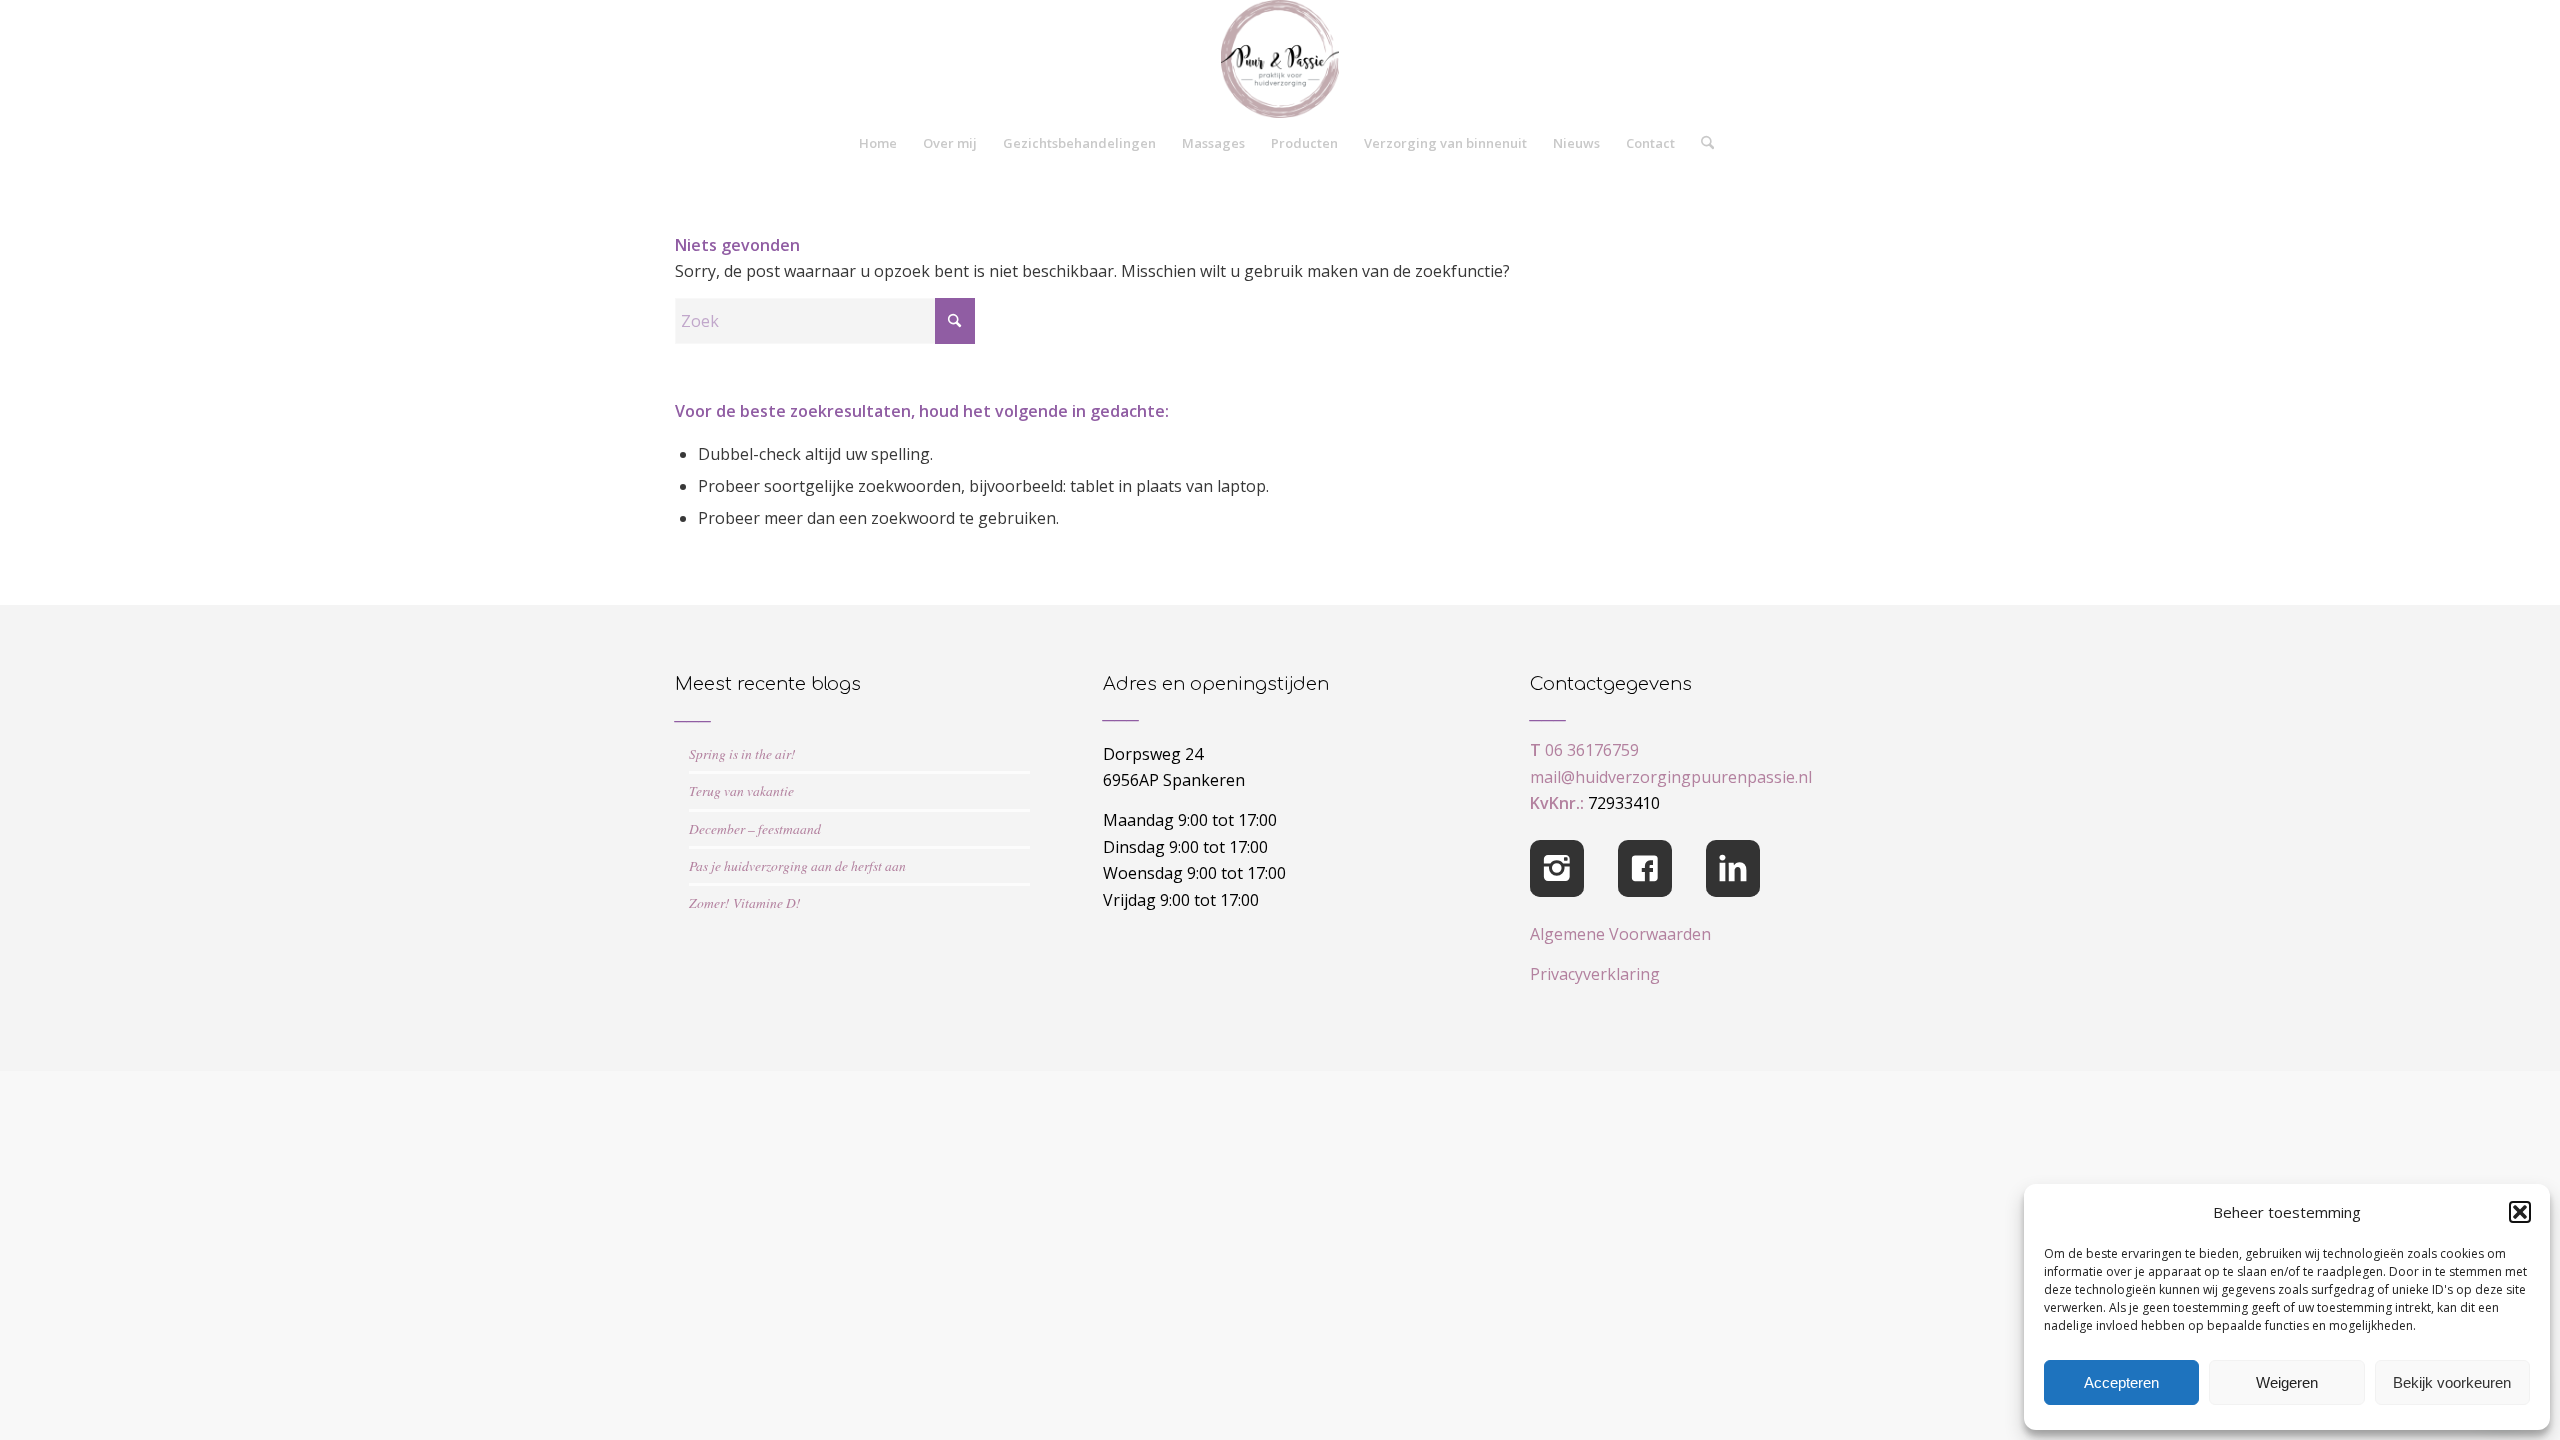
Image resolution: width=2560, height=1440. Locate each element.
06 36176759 (1592, 750)
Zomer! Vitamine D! (745, 902)
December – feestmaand (755, 828)
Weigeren (2287, 1382)
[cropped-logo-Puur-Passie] (1280, 59)
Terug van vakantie (741, 790)
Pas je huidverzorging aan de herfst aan (797, 865)
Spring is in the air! (742, 753)
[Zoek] (1701, 143)
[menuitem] (878, 143)
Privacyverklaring (1595, 974)
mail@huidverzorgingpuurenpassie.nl (1671, 777)
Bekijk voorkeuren (2452, 1382)
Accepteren (2121, 1382)
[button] (2520, 1212)
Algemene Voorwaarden (1620, 934)
